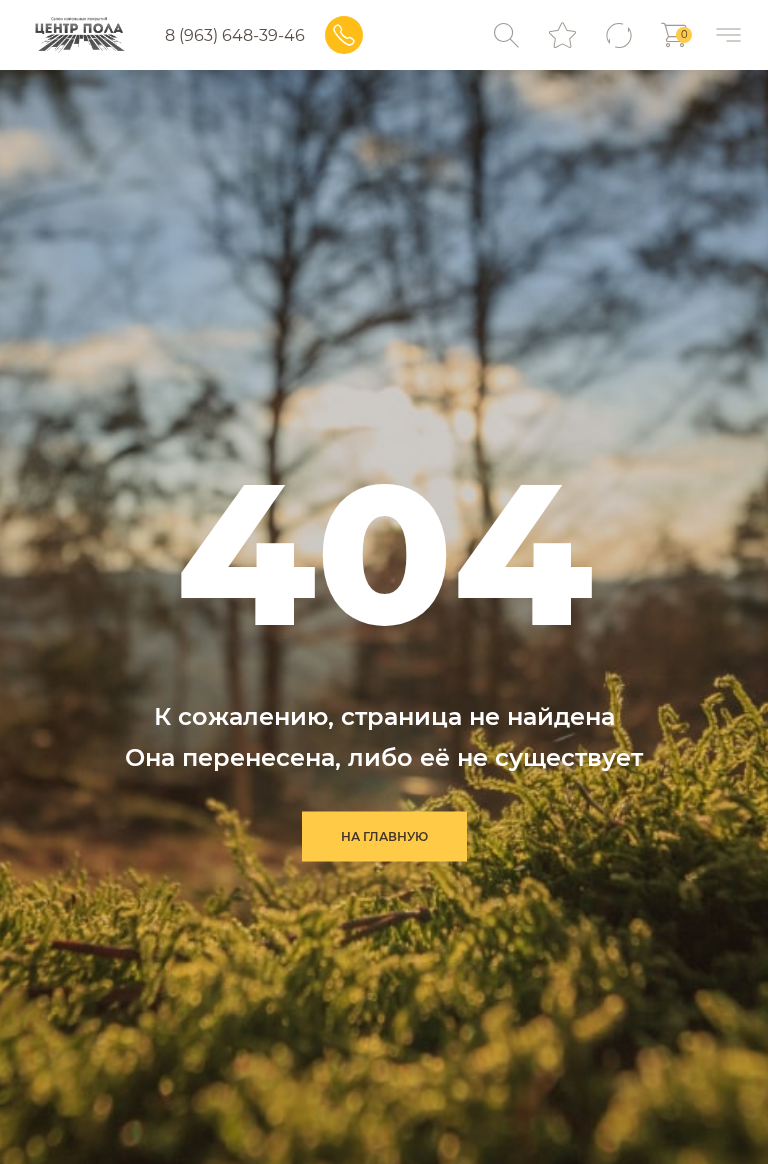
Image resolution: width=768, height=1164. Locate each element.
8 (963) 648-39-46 (235, 35)
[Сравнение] (618, 35)
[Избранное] (562, 35)
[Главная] (79, 35)
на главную (384, 836)
